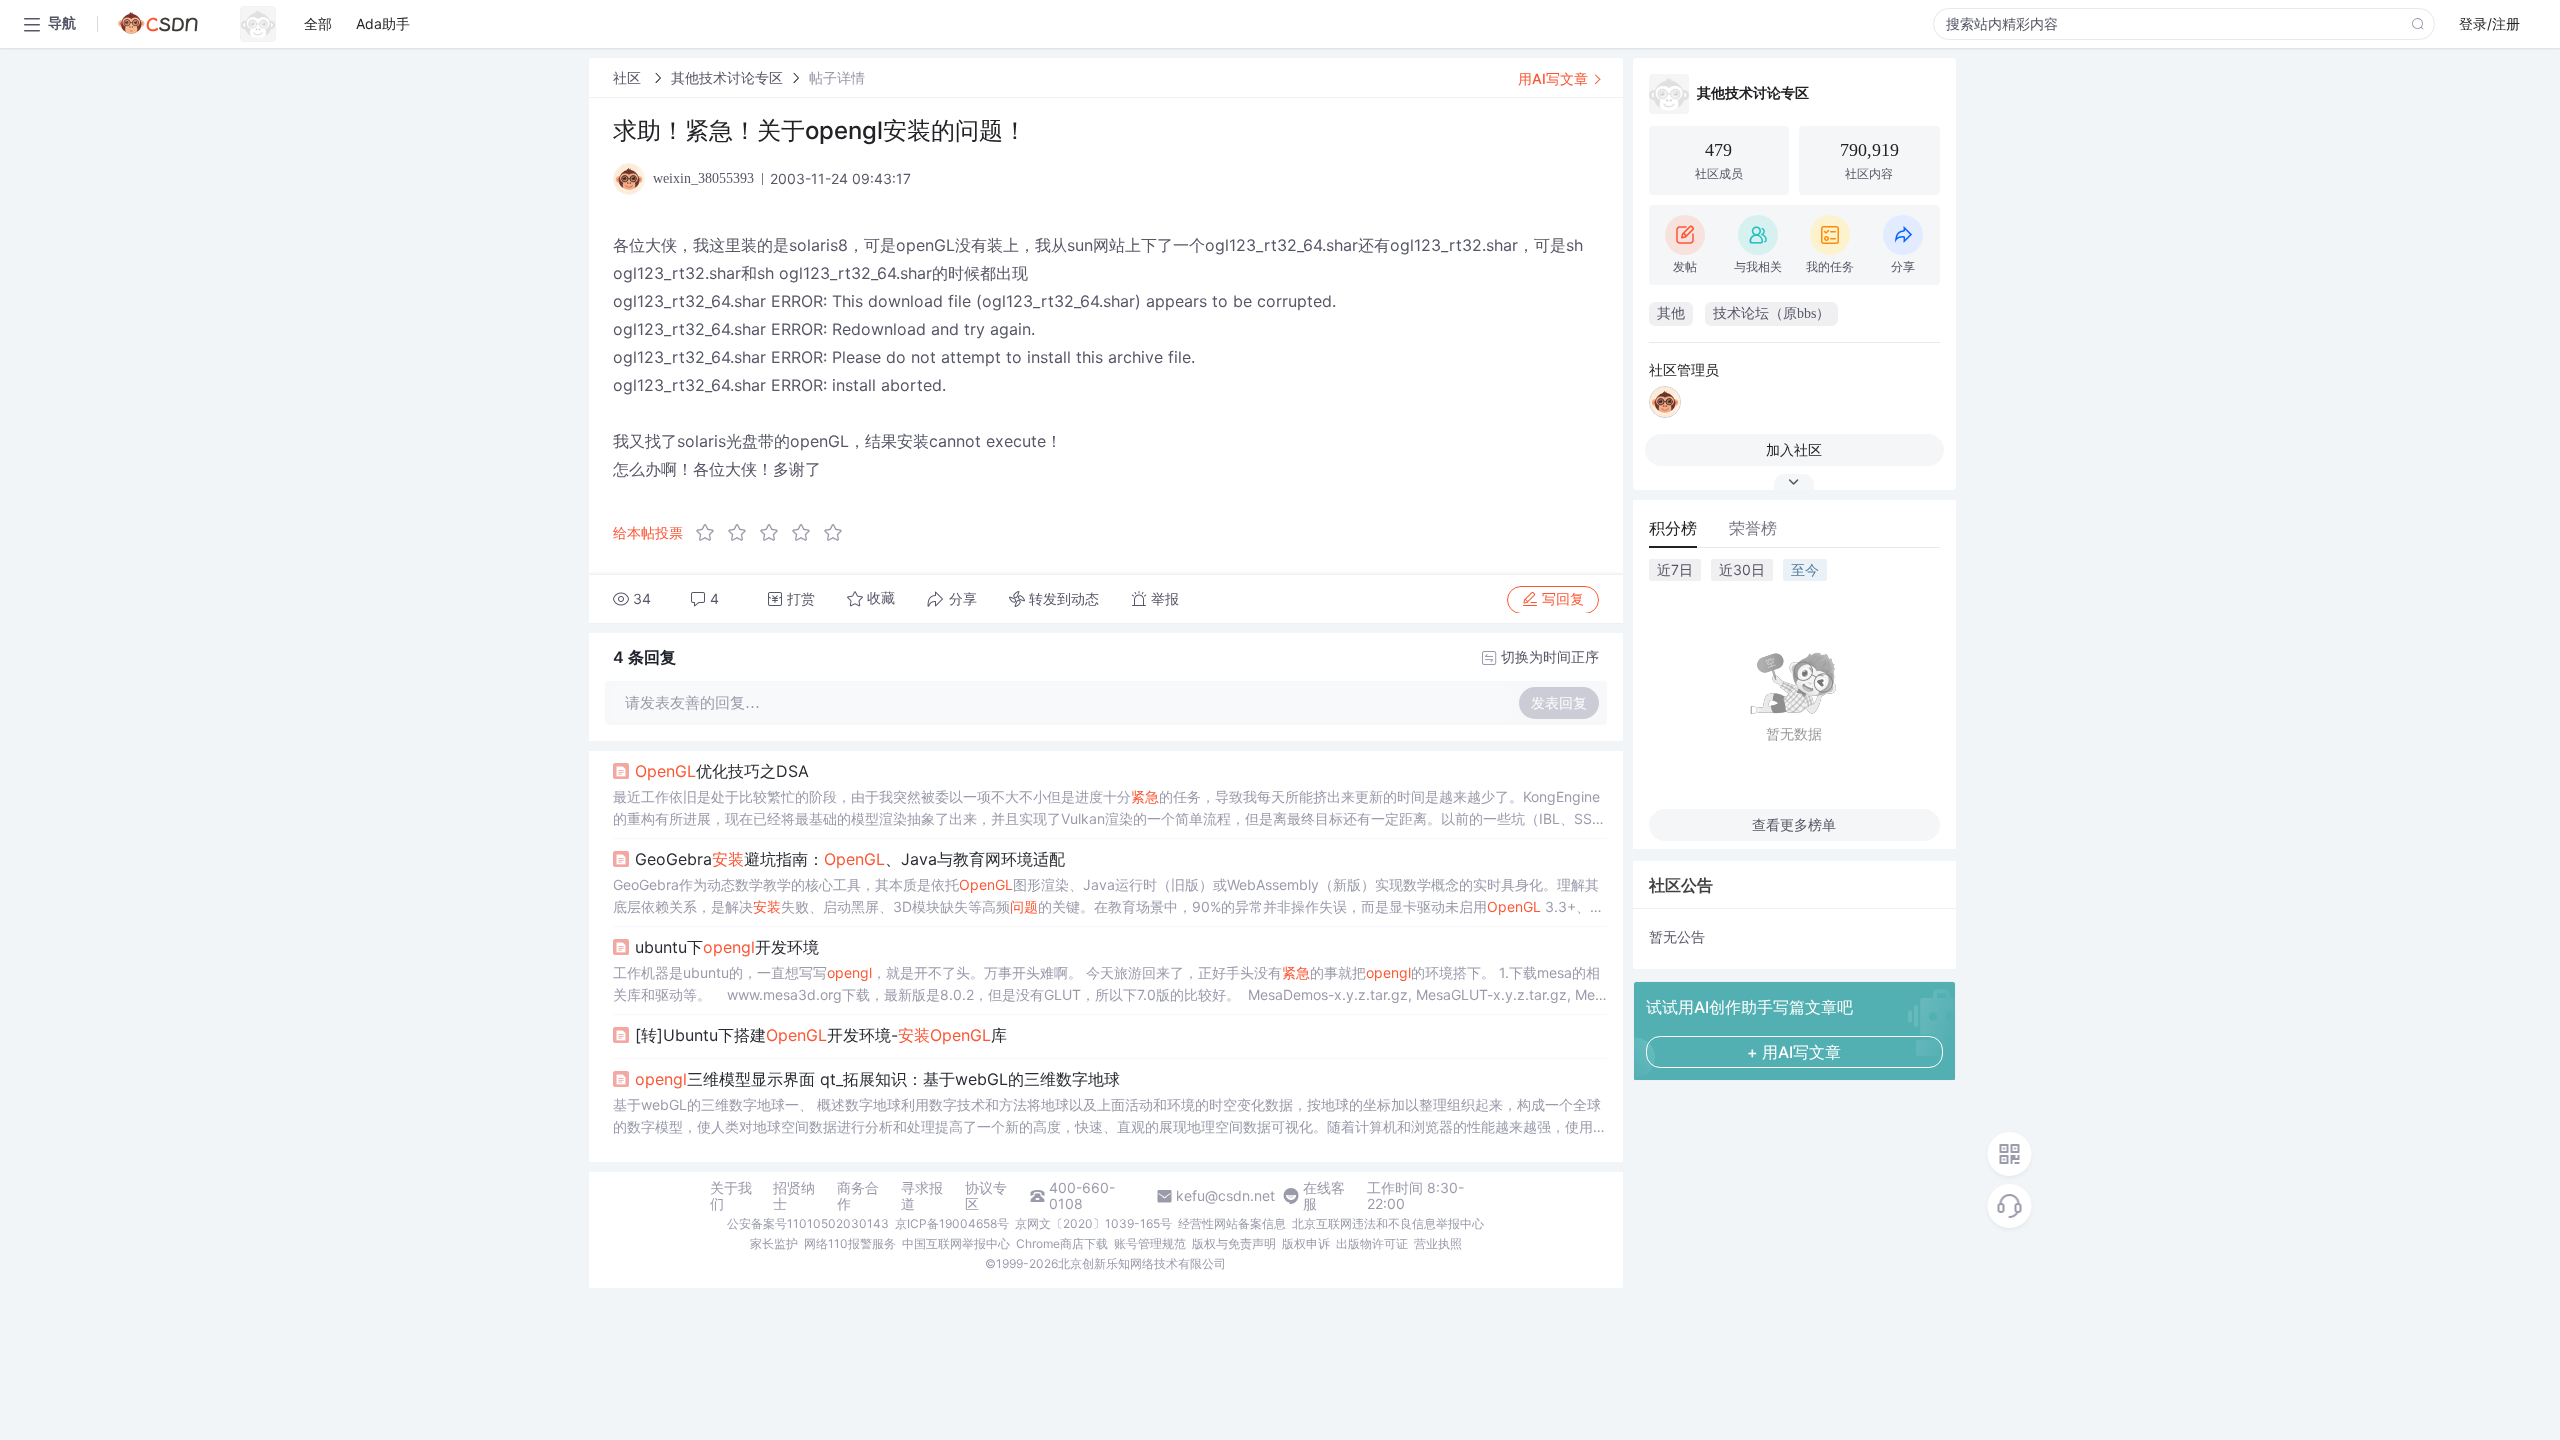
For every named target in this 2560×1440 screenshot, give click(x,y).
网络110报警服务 (850, 1243)
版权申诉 (1306, 1243)
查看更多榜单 (1794, 824)
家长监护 (774, 1243)
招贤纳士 (794, 1196)
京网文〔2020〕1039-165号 (1093, 1223)
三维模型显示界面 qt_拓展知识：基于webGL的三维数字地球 (877, 1079)
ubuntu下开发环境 (727, 947)
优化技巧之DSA (722, 771)
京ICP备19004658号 (952, 1223)
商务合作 (858, 1196)
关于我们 (731, 1196)
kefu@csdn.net (1225, 1196)
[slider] (775, 533)
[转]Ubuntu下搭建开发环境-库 (821, 1035)
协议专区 (986, 1196)
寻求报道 (922, 1196)
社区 (629, 77)
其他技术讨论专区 (727, 77)
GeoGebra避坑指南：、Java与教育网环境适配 (850, 859)
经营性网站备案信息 (1232, 1223)
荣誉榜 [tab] (1753, 528)
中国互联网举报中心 (956, 1243)
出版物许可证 (1372, 1243)
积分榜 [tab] (1673, 528)
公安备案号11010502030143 (808, 1223)
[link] (629, 77)
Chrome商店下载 (1062, 1243)
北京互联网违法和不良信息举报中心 (1388, 1223)
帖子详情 (837, 77)
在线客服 (1324, 1196)
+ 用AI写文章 (1794, 1052)
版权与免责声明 (1234, 1243)
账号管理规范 (1150, 1243)
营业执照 (1438, 1243)
